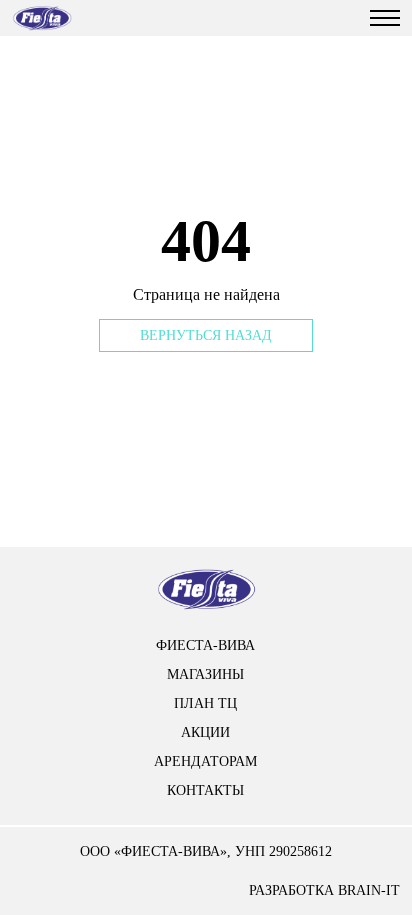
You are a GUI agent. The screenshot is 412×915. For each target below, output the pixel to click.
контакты (205, 790)
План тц (205, 703)
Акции (205, 732)
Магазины (205, 674)
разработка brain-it (324, 890)
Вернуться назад (206, 335)
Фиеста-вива (205, 645)
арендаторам (205, 761)
